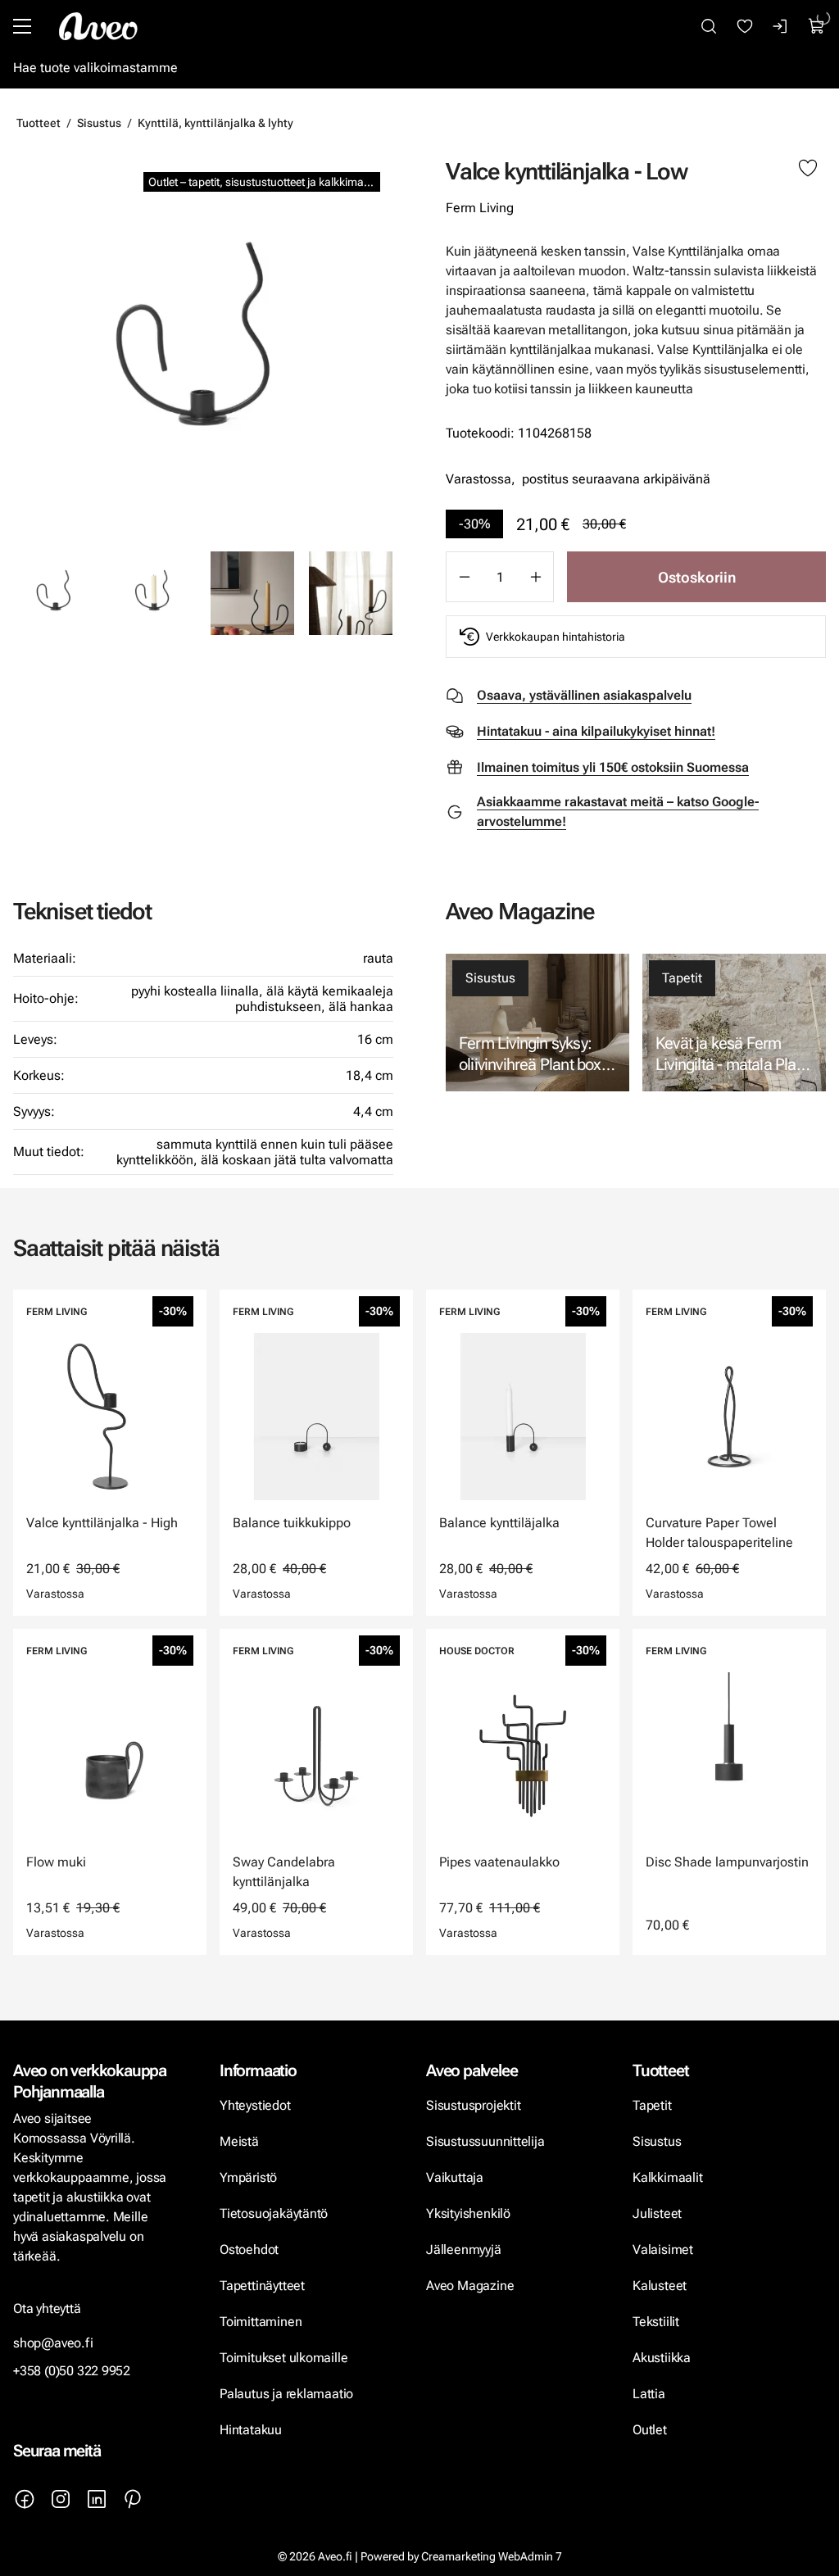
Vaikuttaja (455, 2177)
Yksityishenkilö (468, 2213)
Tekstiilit (656, 2322)
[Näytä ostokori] (817, 26)
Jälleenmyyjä (464, 2249)
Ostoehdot (251, 2249)
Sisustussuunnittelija (487, 2141)
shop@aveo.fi (53, 2343)
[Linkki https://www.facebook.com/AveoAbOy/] (25, 2499)
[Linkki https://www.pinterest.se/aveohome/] (133, 2499)
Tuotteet (39, 123)
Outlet (651, 2430)
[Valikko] (22, 26)
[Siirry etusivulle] (98, 26)
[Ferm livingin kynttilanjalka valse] (252, 593)
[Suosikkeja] (745, 26)
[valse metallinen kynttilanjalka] (154, 593)
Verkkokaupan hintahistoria (556, 637)
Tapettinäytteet (262, 2286)
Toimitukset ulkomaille (283, 2358)
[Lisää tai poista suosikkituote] (808, 169)
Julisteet (657, 2213)
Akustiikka (662, 2358)
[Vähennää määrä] (464, 577)
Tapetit (682, 978)
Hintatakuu (251, 2430)
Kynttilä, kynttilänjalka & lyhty (215, 123)
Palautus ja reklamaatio (286, 2394)
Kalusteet (660, 2286)
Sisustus (99, 123)
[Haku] (709, 26)
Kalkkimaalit (668, 2177)
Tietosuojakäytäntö (274, 2213)
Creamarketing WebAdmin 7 (492, 2556)
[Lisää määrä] (536, 577)
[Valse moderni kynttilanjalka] (351, 593)
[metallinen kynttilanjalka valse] (203, 347)
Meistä (239, 2141)
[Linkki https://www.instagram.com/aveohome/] (61, 2499)
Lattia (649, 2394)
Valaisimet (663, 2249)
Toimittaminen (261, 2322)
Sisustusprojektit (473, 2105)
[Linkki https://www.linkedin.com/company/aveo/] (97, 2499)
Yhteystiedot (255, 2105)
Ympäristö (248, 2177)
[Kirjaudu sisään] (781, 26)
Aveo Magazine (470, 2286)
